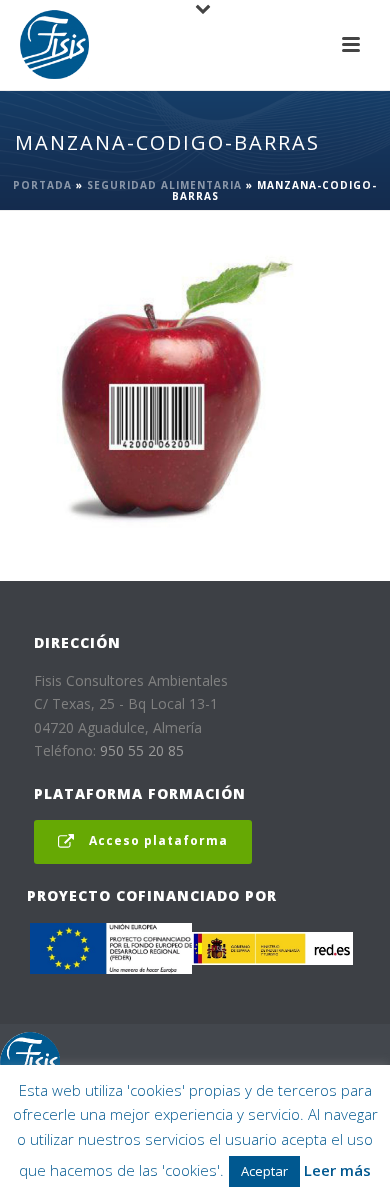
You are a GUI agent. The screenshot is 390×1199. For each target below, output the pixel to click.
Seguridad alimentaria (164, 185)
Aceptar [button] (264, 1171)
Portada (42, 185)
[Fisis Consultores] (30, 1060)
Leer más (337, 1170)
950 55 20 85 (142, 750)
